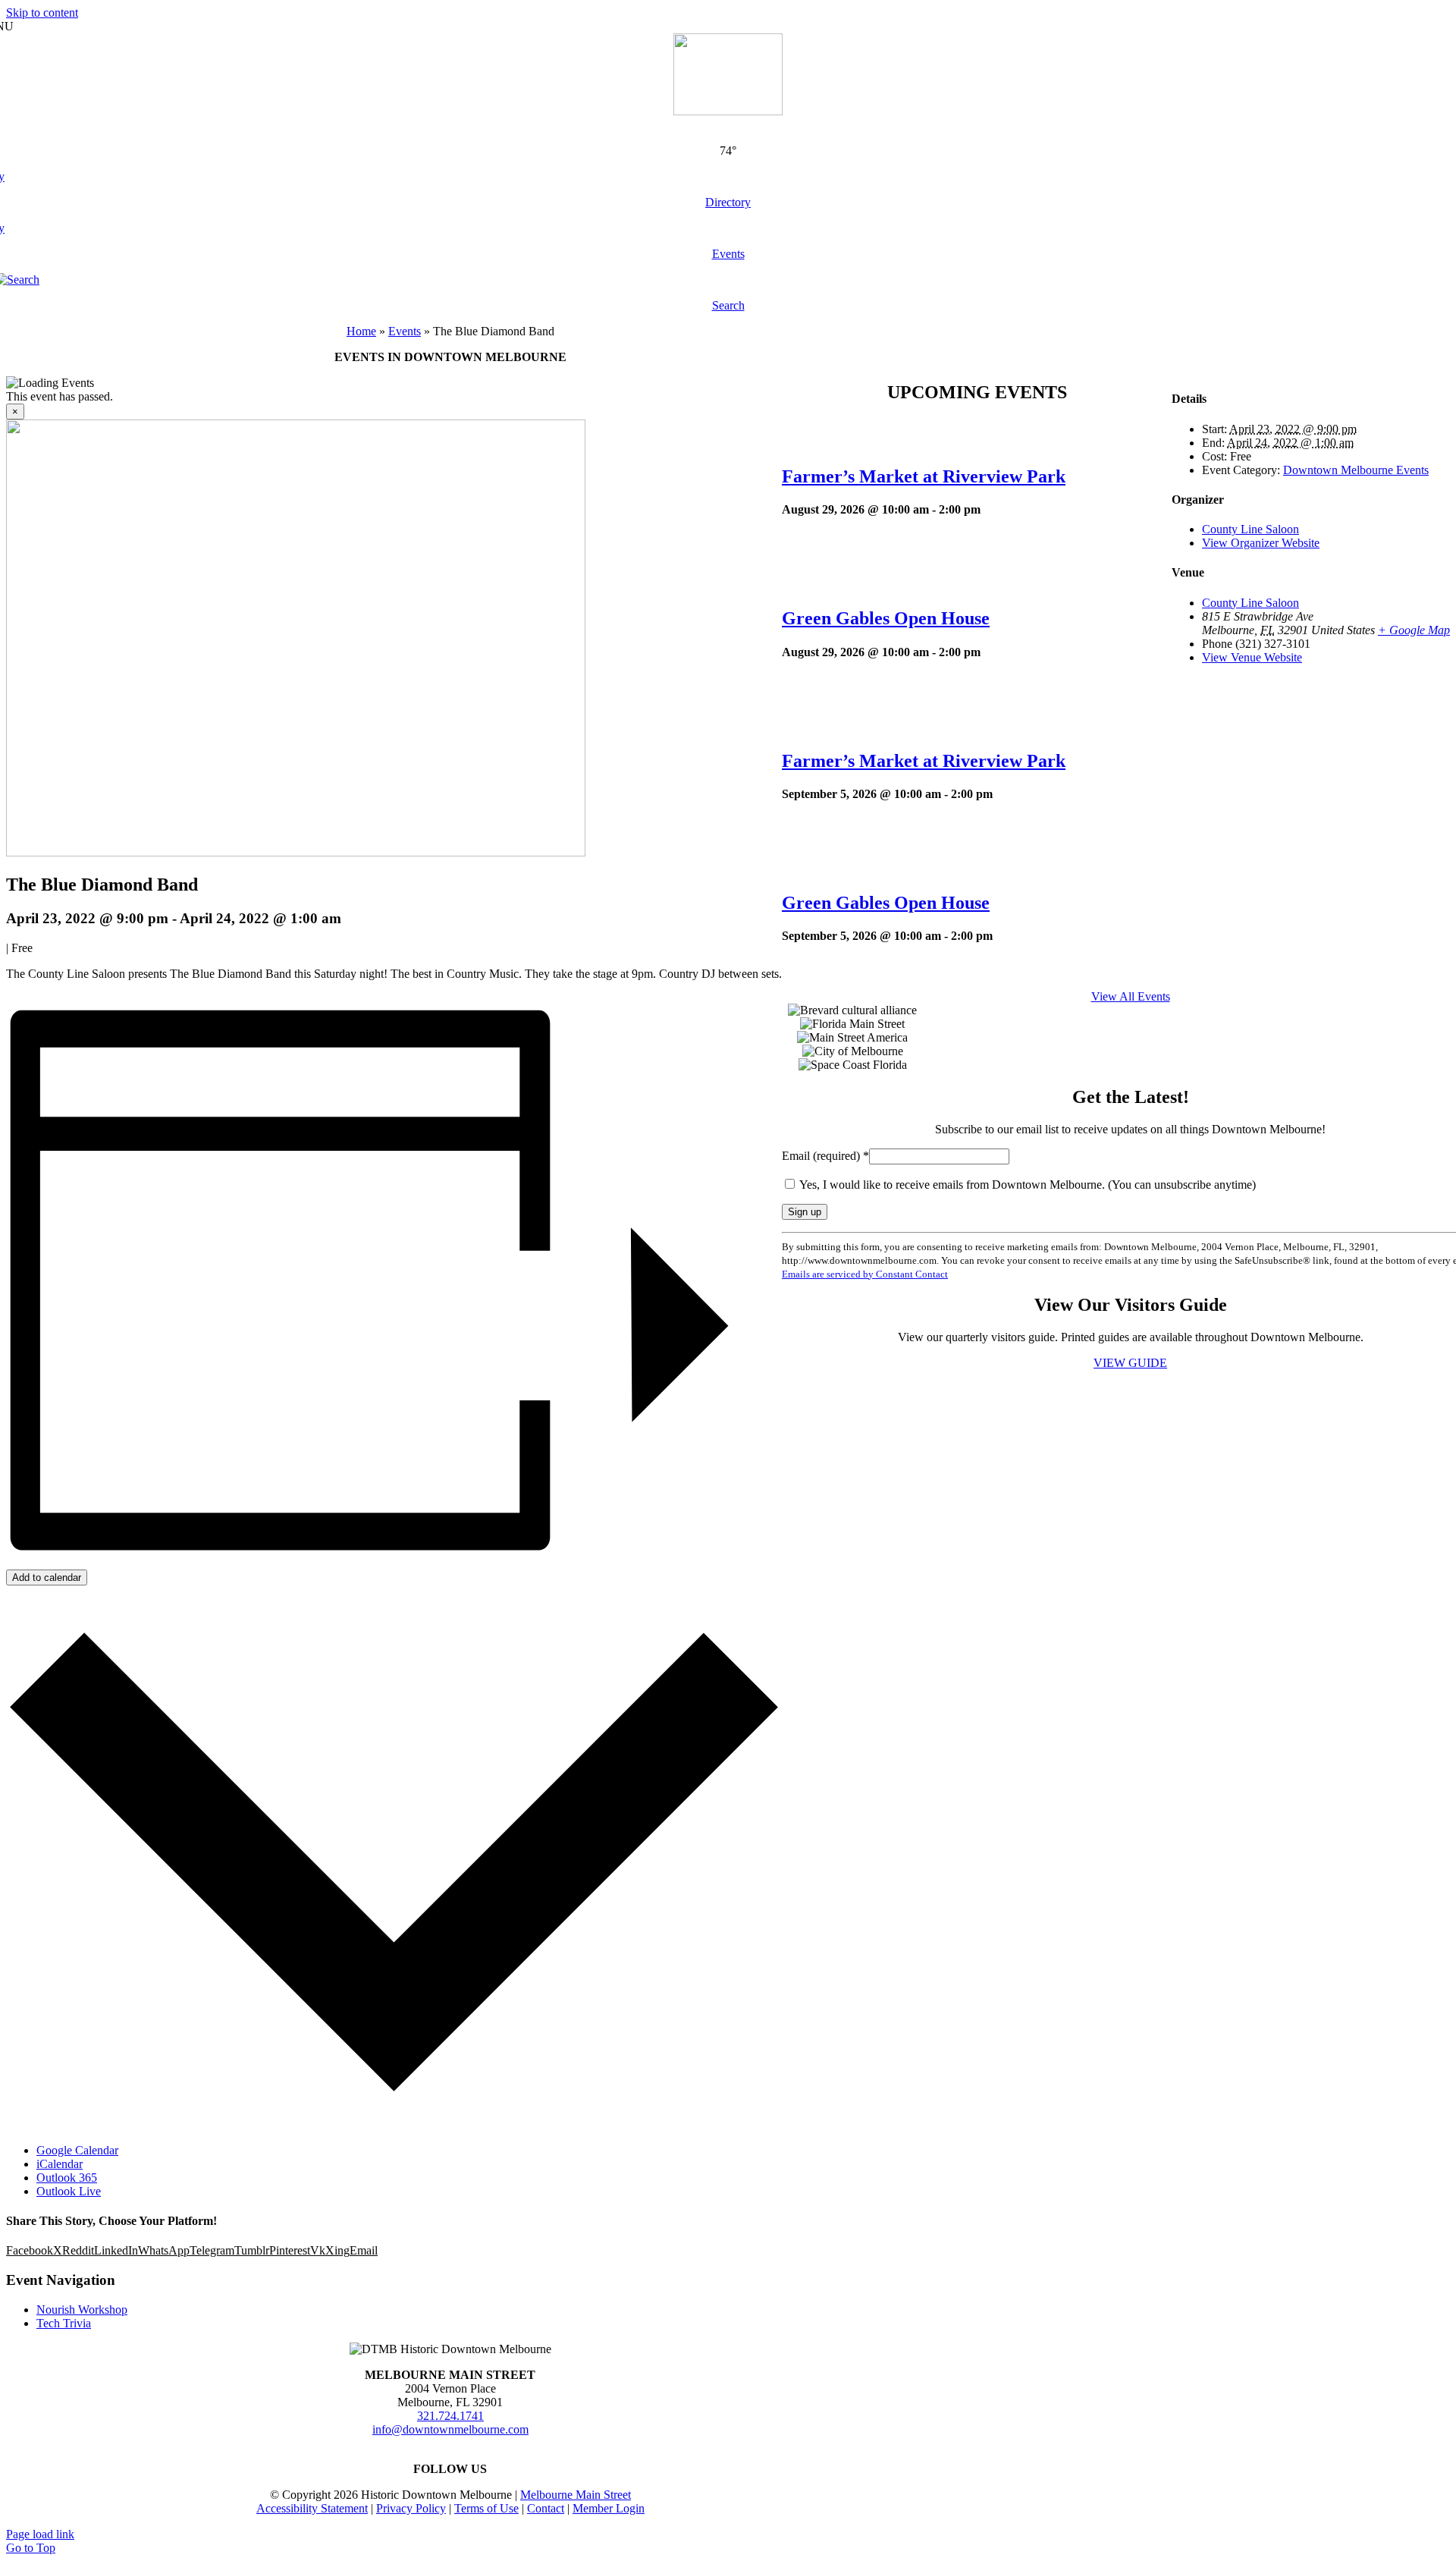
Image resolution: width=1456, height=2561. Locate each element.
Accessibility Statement (312, 2508)
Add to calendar (47, 1577)
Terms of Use (486, 2508)
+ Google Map (1414, 630)
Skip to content (42, 13)
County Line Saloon (1250, 529)
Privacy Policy (411, 2508)
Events (405, 331)
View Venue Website (1252, 657)
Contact (546, 2508)
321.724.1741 (450, 2416)
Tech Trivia (64, 2323)
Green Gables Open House (886, 618)
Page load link (40, 2534)
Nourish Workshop (82, 2310)
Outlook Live (69, 2191)
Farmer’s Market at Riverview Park (924, 476)
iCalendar (60, 2164)
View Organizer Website (1261, 543)
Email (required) (825, 1156)
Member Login (609, 2508)
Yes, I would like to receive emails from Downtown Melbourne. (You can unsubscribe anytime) (1026, 1185)
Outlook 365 (67, 2178)
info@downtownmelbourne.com (450, 2429)
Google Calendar (77, 2150)
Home (361, 331)
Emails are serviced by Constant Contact (865, 1274)
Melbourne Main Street (576, 2495)
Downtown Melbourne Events (1356, 470)
